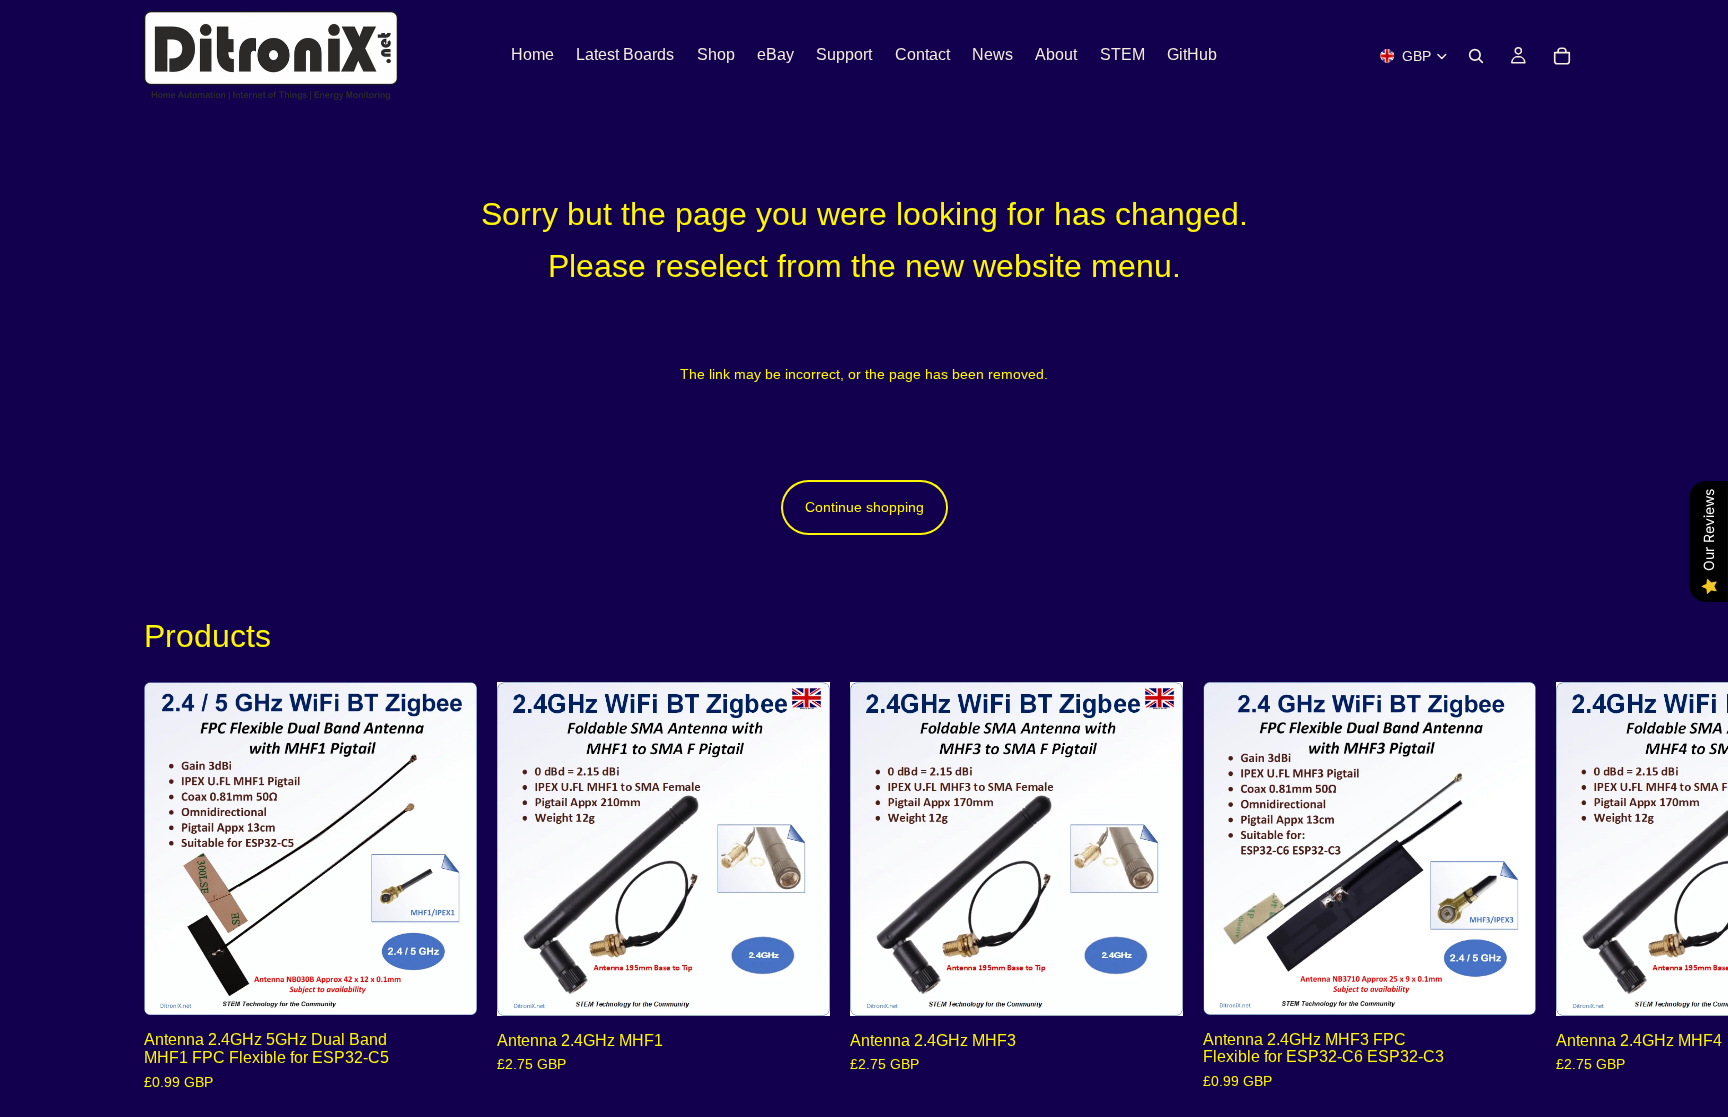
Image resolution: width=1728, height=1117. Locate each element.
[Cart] (1562, 56)
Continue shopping (864, 507)
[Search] (1476, 56)
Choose (463, 984)
